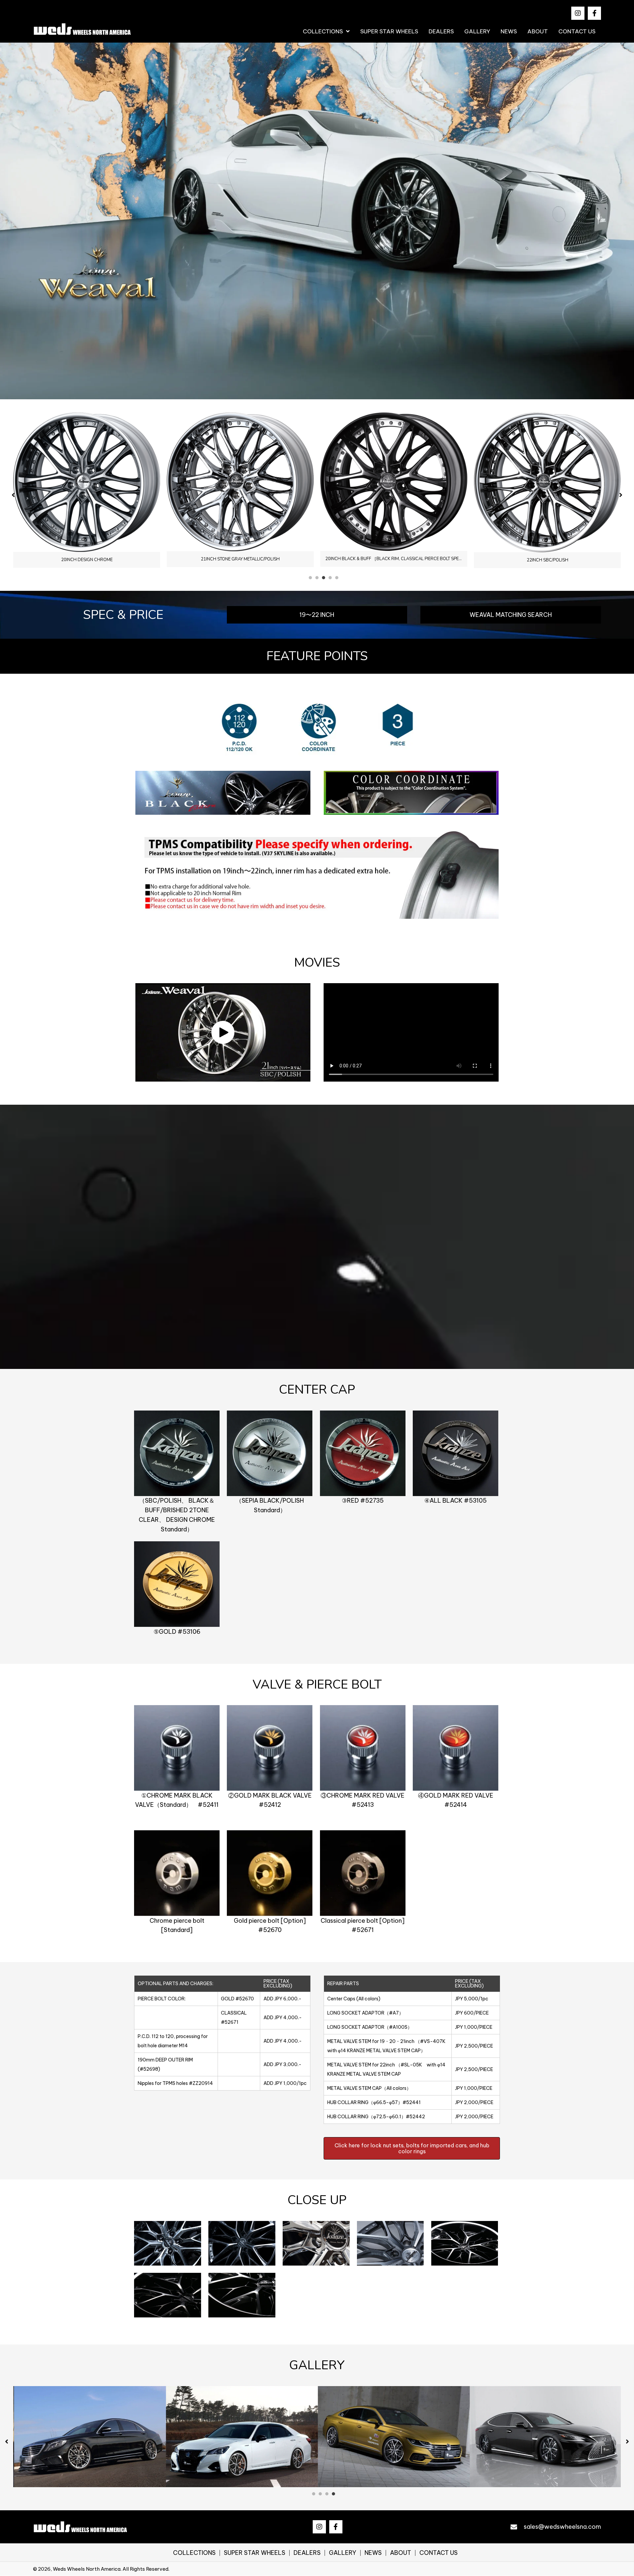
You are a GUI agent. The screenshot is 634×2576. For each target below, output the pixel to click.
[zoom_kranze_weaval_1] (168, 2244)
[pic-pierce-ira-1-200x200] (177, 1873)
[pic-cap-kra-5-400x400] (177, 1584)
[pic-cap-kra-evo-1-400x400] (177, 1454)
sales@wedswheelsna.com (562, 2527)
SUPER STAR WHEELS (255, 2553)
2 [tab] (317, 578)
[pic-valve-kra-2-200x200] (270, 1748)
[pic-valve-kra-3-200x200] (363, 1748)
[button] (578, 13)
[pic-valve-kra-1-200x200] (177, 1748)
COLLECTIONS (194, 2553)
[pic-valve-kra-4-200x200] (456, 1748)
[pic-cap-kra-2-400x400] (270, 1454)
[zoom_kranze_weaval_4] (390, 2244)
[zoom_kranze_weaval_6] (168, 2295)
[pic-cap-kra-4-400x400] (456, 1454)
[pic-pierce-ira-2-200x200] (270, 1873)
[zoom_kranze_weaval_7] (242, 2295)
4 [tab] (330, 578)
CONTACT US (439, 2553)
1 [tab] (310, 578)
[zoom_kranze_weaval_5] (465, 2244)
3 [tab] (324, 578)
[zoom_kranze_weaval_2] (242, 2244)
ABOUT (401, 2553)
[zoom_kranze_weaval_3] (316, 2244)
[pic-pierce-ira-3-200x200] (363, 1873)
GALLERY (343, 2553)
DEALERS (307, 2553)
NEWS (373, 2553)
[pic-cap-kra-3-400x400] (363, 1454)
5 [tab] (337, 578)
